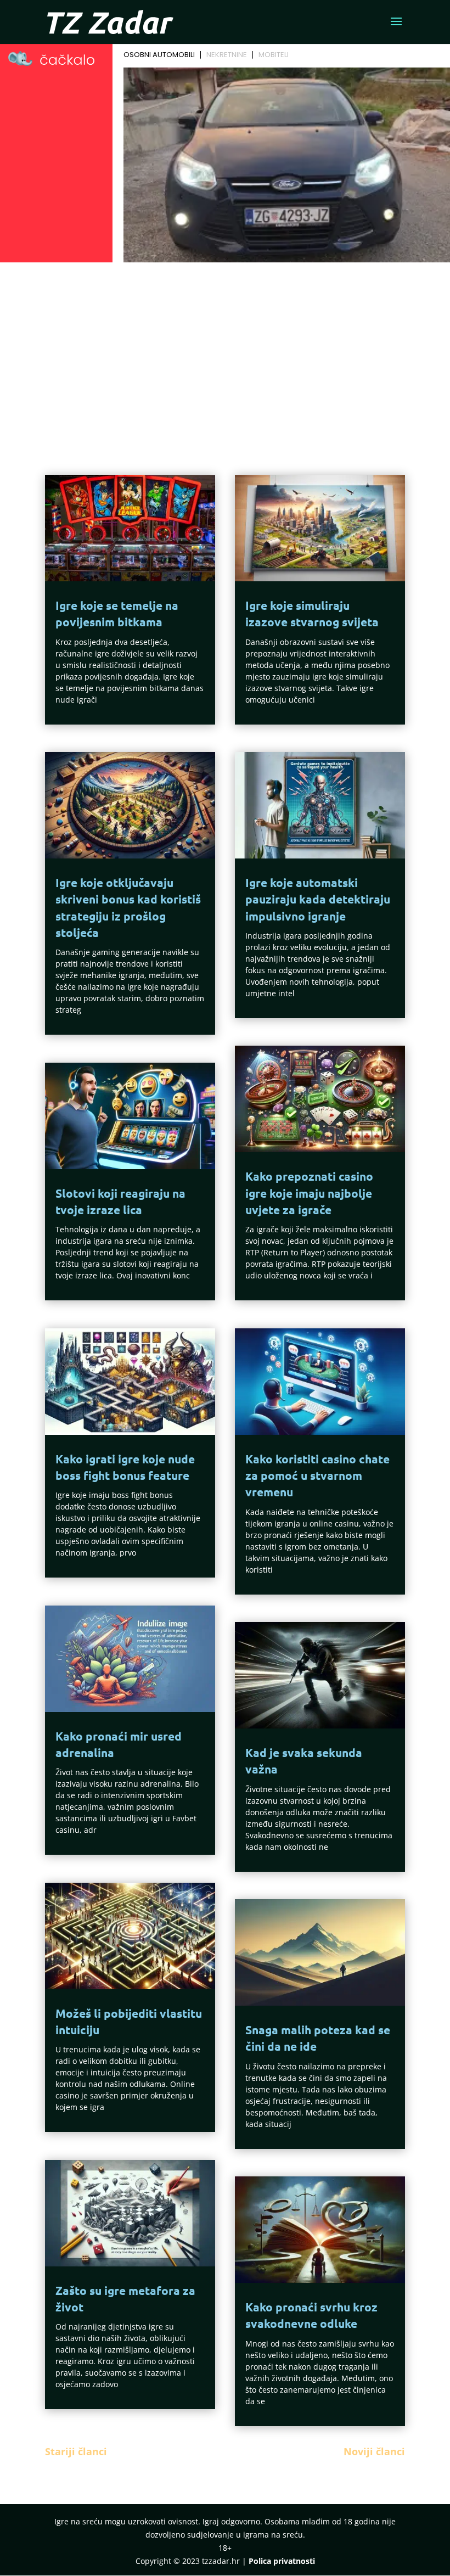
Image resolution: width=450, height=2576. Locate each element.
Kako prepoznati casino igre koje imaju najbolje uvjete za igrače (309, 1193)
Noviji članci (374, 2451)
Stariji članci (76, 2451)
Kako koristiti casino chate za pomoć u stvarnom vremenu (317, 1475)
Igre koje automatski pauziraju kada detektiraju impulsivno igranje (318, 899)
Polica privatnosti (282, 2561)
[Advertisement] (225, 349)
